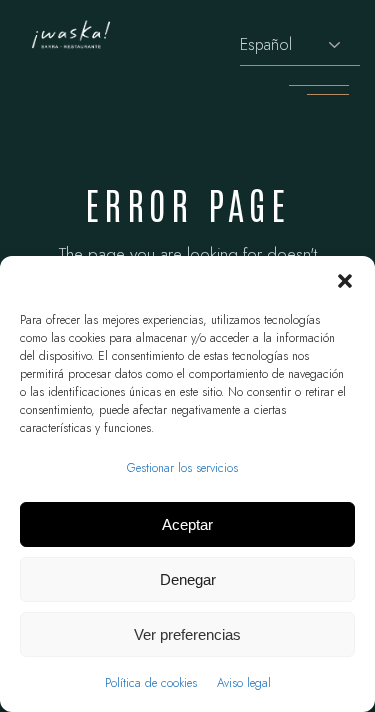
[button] (345, 281)
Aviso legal (244, 683)
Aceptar (187, 524)
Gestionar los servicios (182, 468)
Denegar (188, 579)
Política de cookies (151, 683)
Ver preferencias (187, 634)
